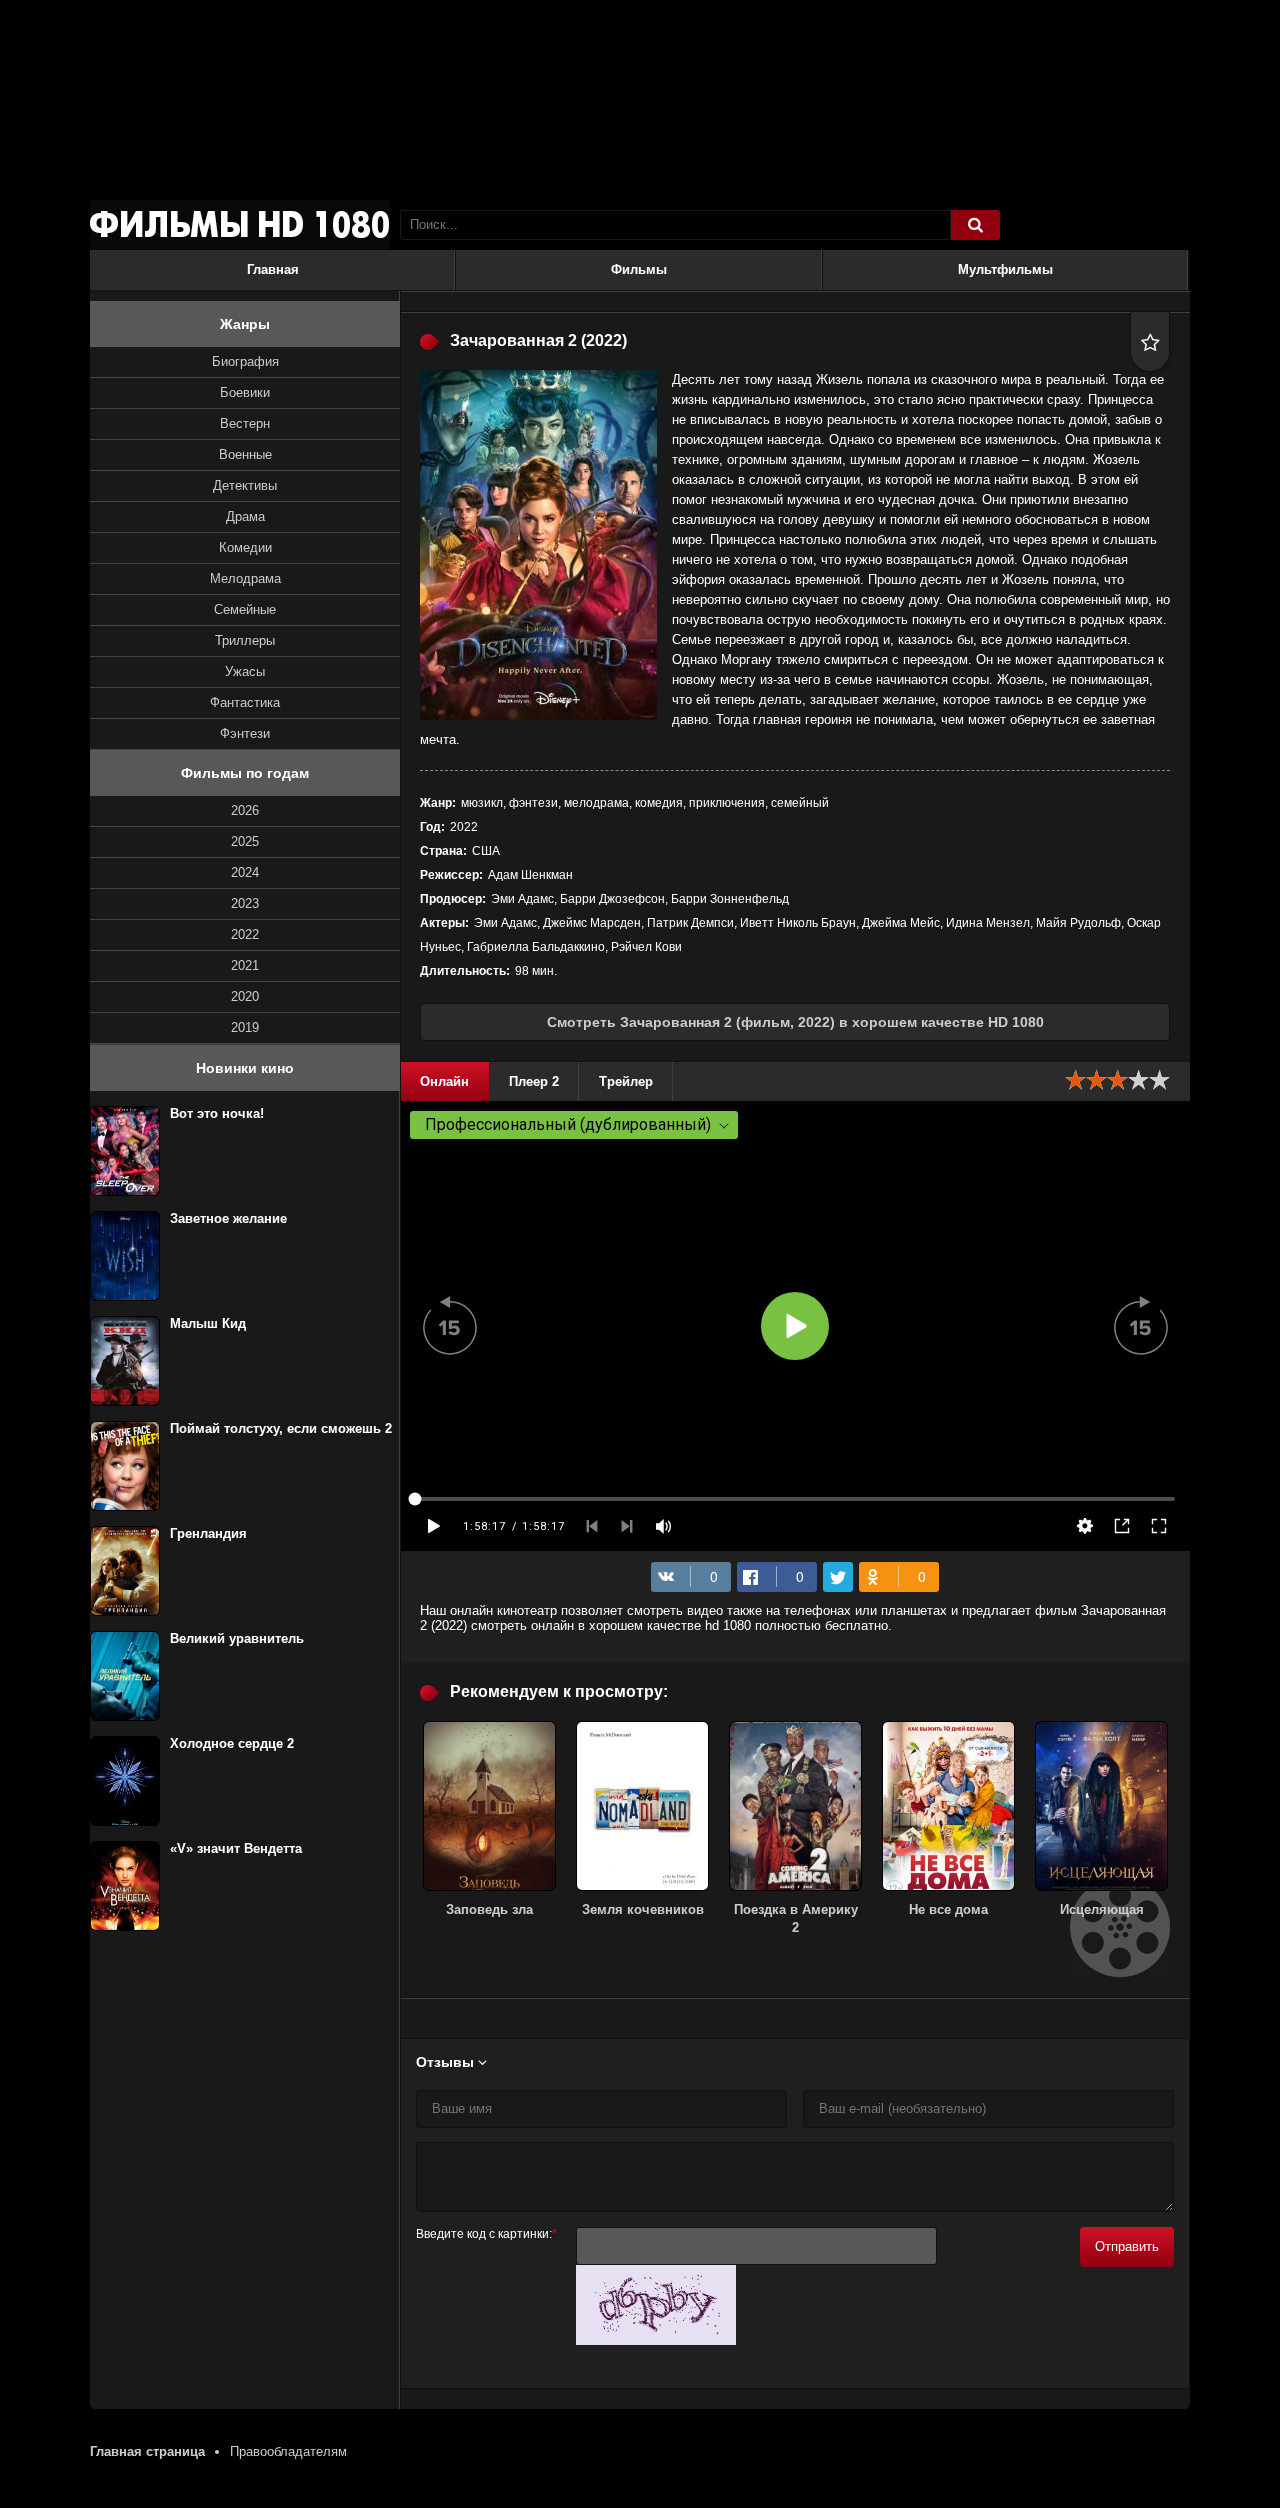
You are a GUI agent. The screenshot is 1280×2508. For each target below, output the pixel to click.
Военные (245, 454)
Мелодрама (245, 578)
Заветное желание (228, 1218)
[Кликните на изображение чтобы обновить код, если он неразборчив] (656, 2340)
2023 (245, 903)
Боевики (245, 392)
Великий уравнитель (237, 1638)
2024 (245, 872)
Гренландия (208, 1533)
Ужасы (245, 671)
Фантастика (245, 702)
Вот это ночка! (217, 1113)
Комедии (245, 547)
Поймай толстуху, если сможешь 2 (281, 1428)
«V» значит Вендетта (236, 1848)
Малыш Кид (208, 1323)
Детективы (245, 485)
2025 (245, 841)
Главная (273, 269)
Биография (245, 361)
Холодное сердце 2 (232, 1743)
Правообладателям (288, 2451)
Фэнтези (245, 733)
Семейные (245, 609)
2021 (245, 965)
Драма (245, 516)
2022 (245, 934)
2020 (245, 996)
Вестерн (245, 423)
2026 (245, 810)
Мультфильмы (1005, 269)
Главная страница (147, 2451)
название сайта (240, 225)
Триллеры (245, 640)
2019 (245, 1027)
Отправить (1127, 2246)
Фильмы (639, 269)
